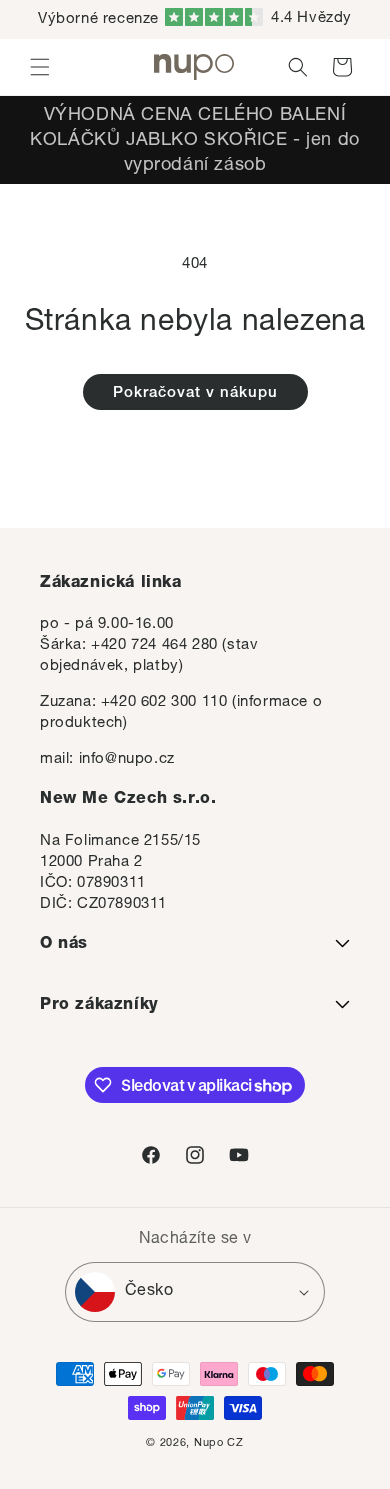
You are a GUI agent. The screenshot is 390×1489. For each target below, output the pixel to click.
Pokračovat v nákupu (195, 393)
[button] (40, 67)
